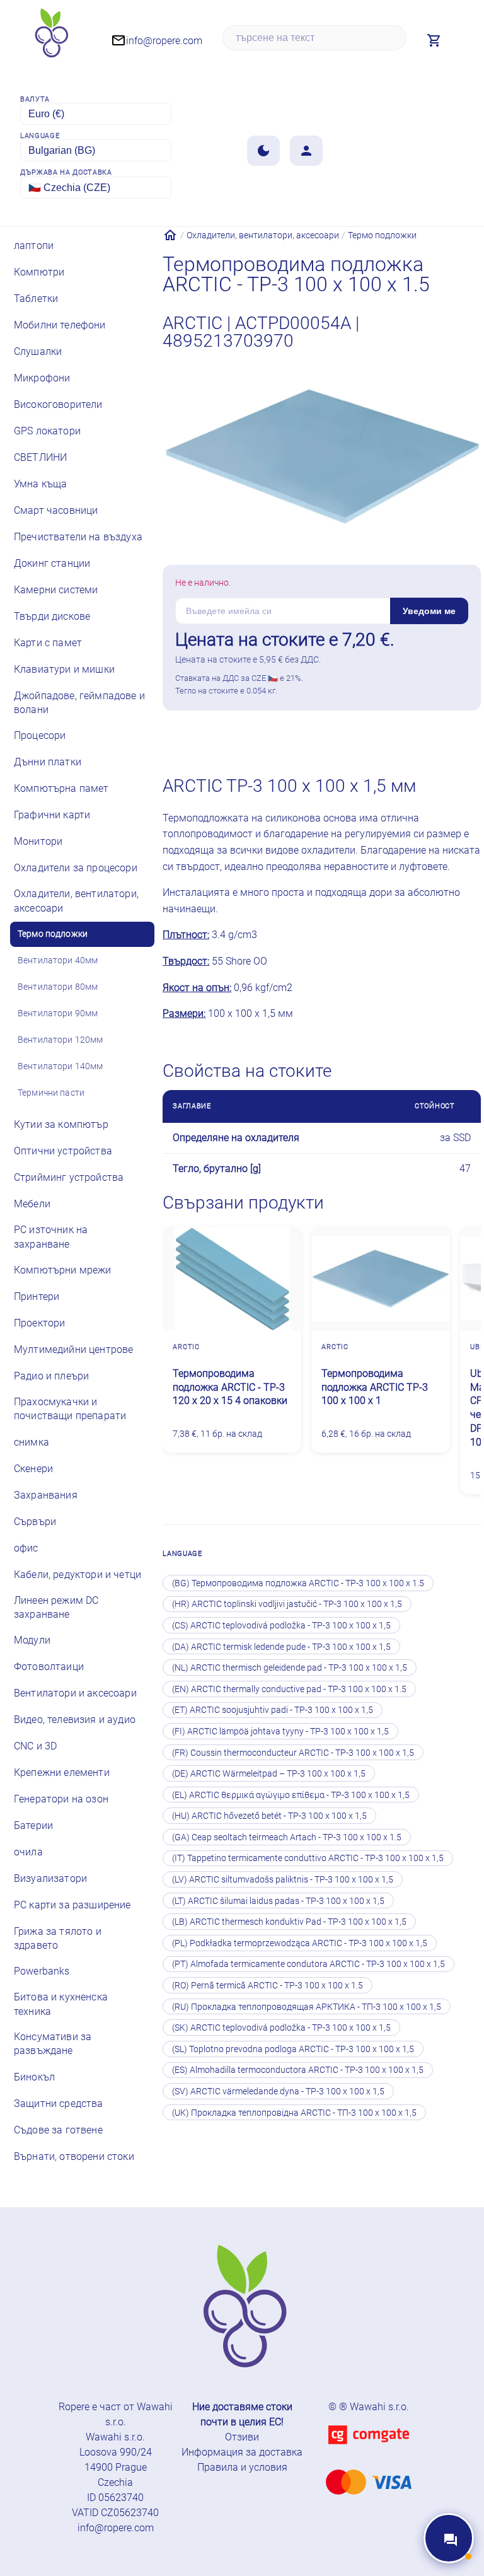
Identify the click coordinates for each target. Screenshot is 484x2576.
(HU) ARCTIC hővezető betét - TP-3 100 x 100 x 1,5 (269, 1816)
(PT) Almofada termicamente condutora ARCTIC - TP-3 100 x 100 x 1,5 (308, 1964)
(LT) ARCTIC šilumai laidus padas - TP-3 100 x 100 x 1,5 (278, 1901)
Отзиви (242, 2437)
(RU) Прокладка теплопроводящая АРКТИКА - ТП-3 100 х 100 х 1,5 (307, 2007)
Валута (35, 99)
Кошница (415, 735)
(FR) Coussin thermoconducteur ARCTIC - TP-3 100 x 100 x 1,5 (293, 1753)
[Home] (170, 235)
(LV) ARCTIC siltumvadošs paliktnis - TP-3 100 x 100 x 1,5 (283, 1879)
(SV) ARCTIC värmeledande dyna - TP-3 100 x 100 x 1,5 (278, 2091)
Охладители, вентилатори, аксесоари (263, 235)
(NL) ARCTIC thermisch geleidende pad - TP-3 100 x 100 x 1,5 (290, 1668)
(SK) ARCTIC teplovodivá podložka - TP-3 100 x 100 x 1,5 (281, 2028)
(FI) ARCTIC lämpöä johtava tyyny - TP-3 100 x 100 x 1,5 (280, 1731)
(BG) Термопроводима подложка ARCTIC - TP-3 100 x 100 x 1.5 (298, 1583)
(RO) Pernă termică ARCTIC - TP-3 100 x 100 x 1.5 (268, 1985)
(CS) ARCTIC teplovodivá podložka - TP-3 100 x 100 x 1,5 (281, 1625)
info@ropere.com (116, 2528)
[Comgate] (369, 2451)
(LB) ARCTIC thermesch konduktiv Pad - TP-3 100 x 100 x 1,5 (289, 1922)
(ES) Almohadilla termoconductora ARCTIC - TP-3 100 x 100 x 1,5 (298, 2070)
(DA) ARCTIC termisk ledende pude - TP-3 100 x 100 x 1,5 (281, 1647)
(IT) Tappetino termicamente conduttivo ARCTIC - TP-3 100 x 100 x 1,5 (308, 1858)
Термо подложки (382, 235)
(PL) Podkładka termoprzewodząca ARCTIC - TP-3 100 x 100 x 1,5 (300, 1943)
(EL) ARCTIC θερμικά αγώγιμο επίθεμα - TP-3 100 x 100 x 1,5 (291, 1795)
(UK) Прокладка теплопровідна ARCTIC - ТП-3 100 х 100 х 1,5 (294, 2113)
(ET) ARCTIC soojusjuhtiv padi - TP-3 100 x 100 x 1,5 (273, 1710)
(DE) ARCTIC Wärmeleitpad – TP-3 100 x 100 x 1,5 (269, 1773)
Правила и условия (242, 2467)
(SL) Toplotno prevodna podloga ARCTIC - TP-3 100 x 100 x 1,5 (293, 2049)
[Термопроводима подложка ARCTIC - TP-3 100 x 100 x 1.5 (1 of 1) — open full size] (322, 458)
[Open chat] (449, 2538)
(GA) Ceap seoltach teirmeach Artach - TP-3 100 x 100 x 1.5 (287, 1837)
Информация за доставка (242, 2452)
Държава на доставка (66, 172)
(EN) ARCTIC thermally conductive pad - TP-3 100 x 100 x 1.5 (289, 1689)
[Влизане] (306, 151)
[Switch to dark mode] (263, 151)
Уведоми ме (429, 611)
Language (40, 136)
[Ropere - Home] (50, 38)
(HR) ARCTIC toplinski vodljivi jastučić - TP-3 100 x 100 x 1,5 (287, 1604)
